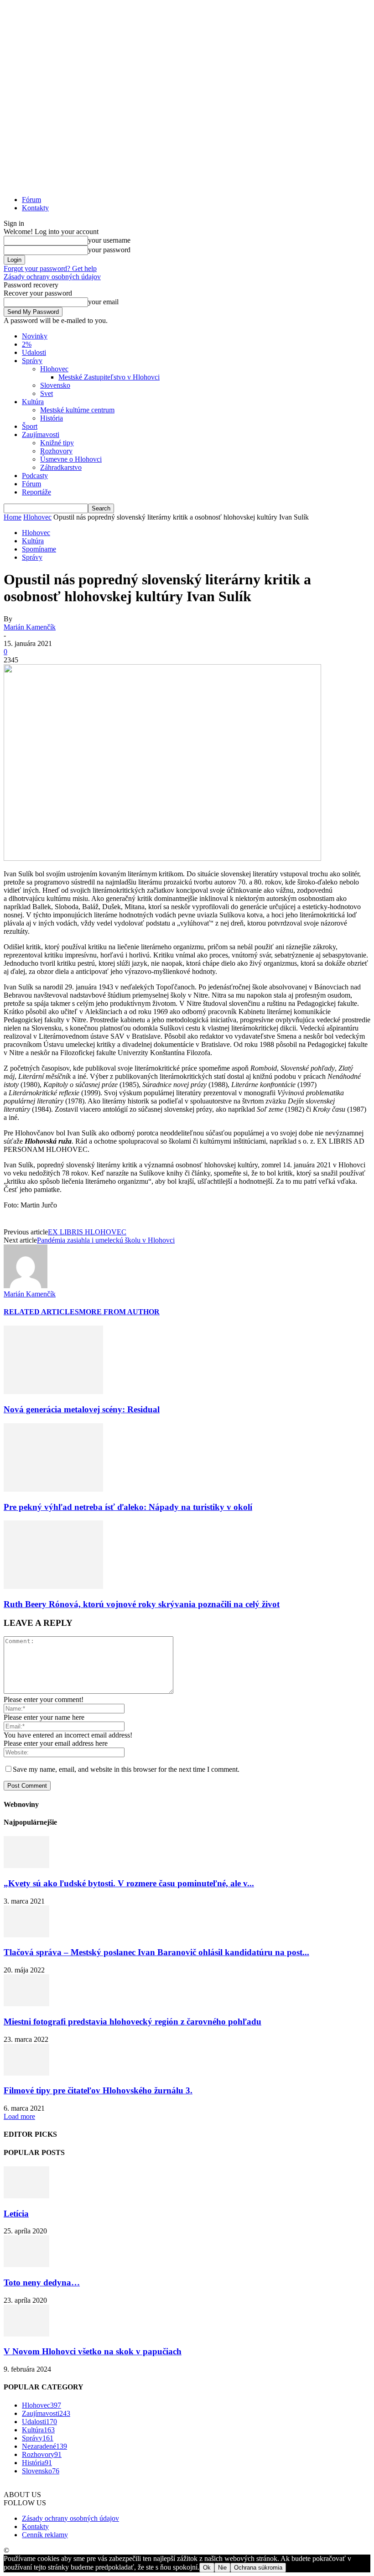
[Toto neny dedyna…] (26, 2265)
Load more (19, 2116)
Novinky (35, 336)
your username (109, 240)
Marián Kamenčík (30, 627)
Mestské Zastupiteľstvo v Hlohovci (109, 377)
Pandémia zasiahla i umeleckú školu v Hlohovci (106, 1240)
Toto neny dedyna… (42, 2282)
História (52, 418)
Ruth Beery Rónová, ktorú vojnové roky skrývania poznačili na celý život (142, 1604)
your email (103, 302)
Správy (32, 361)
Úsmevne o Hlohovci (71, 459)
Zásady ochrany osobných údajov (52, 277)
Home (13, 517)
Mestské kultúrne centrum (77, 410)
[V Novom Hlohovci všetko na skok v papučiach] (26, 2334)
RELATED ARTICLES (41, 1312)
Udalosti (34, 352)
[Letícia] (26, 2196)
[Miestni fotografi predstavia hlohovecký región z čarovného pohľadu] (26, 2004)
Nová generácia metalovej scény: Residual (82, 1409)
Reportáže (36, 492)
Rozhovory (56, 451)
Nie (222, 2568)
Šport (30, 426)
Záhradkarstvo (61, 467)
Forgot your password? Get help (50, 268)
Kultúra (33, 402)
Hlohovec (54, 369)
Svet (47, 393)
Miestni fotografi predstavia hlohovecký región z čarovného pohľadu (132, 2022)
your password (109, 250)
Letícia (16, 2214)
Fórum (31, 200)
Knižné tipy (57, 443)
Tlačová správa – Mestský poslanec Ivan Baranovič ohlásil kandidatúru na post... (156, 1952)
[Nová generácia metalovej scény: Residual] (53, 1392)
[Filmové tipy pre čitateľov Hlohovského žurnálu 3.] (26, 2073)
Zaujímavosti (41, 435)
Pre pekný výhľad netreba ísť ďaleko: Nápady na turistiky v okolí (128, 1507)
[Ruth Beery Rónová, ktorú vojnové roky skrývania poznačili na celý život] (53, 1586)
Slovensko (55, 385)
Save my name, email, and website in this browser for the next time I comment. (126, 1769)
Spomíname (39, 549)
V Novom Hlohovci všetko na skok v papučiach (93, 2351)
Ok (207, 2568)
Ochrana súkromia (258, 2568)
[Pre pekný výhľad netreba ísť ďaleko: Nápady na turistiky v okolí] (53, 1489)
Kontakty (35, 208)
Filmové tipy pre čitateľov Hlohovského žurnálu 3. (98, 2090)
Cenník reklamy (45, 2535)
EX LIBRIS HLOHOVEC (87, 1232)
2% (27, 344)
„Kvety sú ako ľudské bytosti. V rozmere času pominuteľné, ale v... (129, 1883)
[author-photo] (26, 1286)
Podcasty (35, 476)
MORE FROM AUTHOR (119, 1312)
